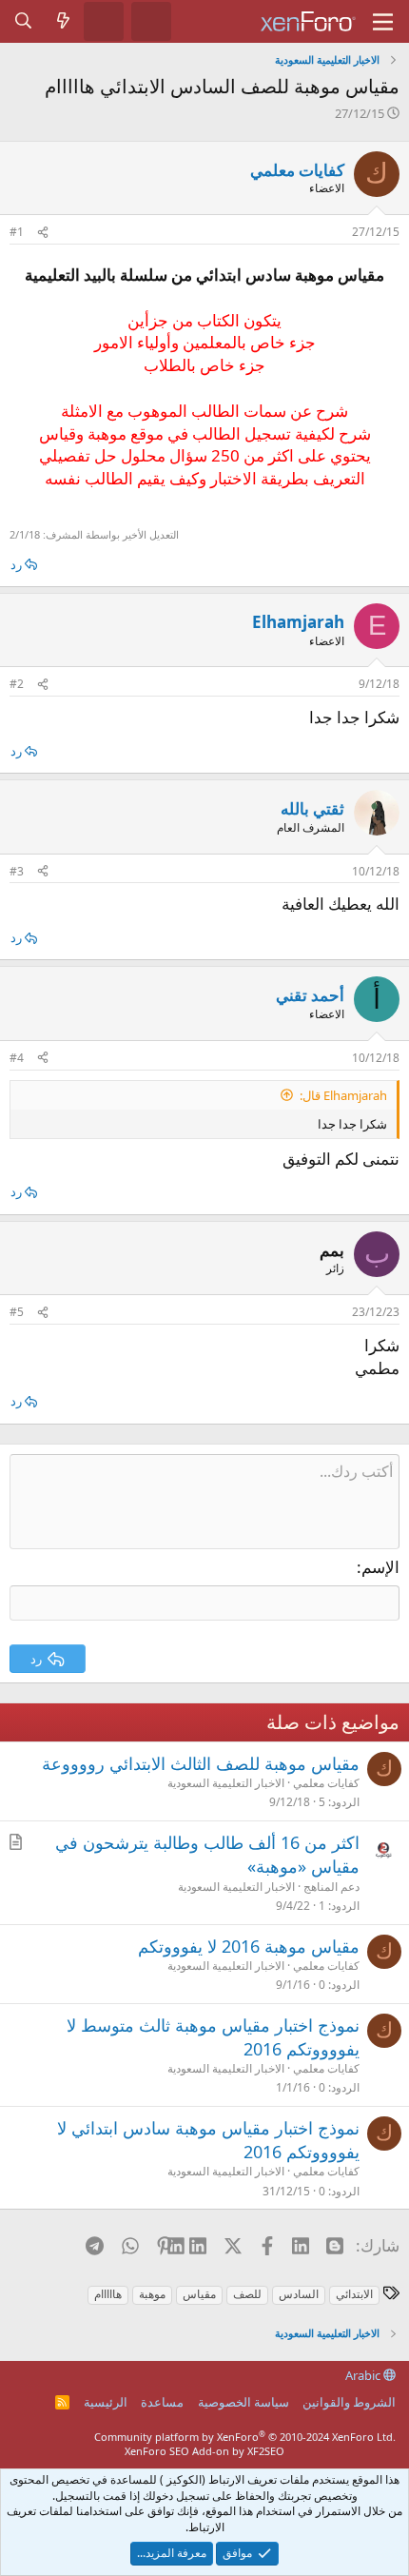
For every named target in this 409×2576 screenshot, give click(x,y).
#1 (17, 232)
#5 (17, 1312)
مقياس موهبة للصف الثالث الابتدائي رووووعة (201, 1763)
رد (16, 564)
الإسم (380, 1567)
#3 (17, 871)
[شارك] (43, 233)
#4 (17, 1058)
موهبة (152, 2294)
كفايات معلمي (297, 170)
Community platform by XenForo (245, 2437)
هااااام (108, 2294)
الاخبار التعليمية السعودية (226, 1783)
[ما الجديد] (64, 21)
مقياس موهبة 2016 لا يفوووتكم (249, 1946)
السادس (299, 2294)
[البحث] (24, 21)
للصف (247, 2294)
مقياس (199, 2294)
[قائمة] (383, 22)
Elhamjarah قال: (343, 1095)
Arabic (364, 2375)
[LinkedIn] (199, 2245)
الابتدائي (354, 2294)
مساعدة (162, 2402)
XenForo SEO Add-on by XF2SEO (204, 2451)
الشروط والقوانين (349, 2402)
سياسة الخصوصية (243, 2402)
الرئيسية (106, 2402)
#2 (17, 684)
